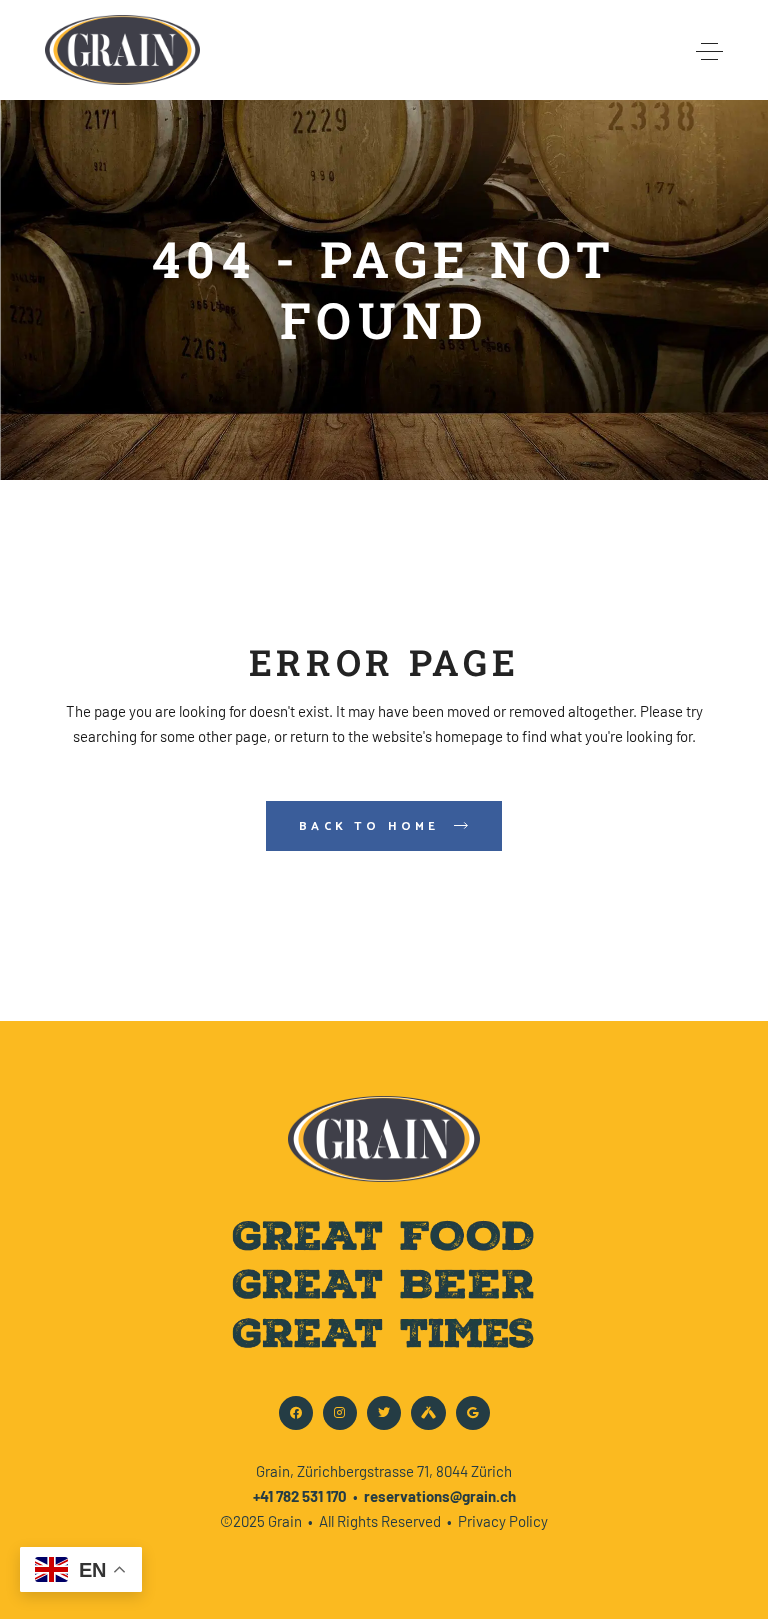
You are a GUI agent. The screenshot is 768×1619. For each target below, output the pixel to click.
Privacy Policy (503, 1521)
